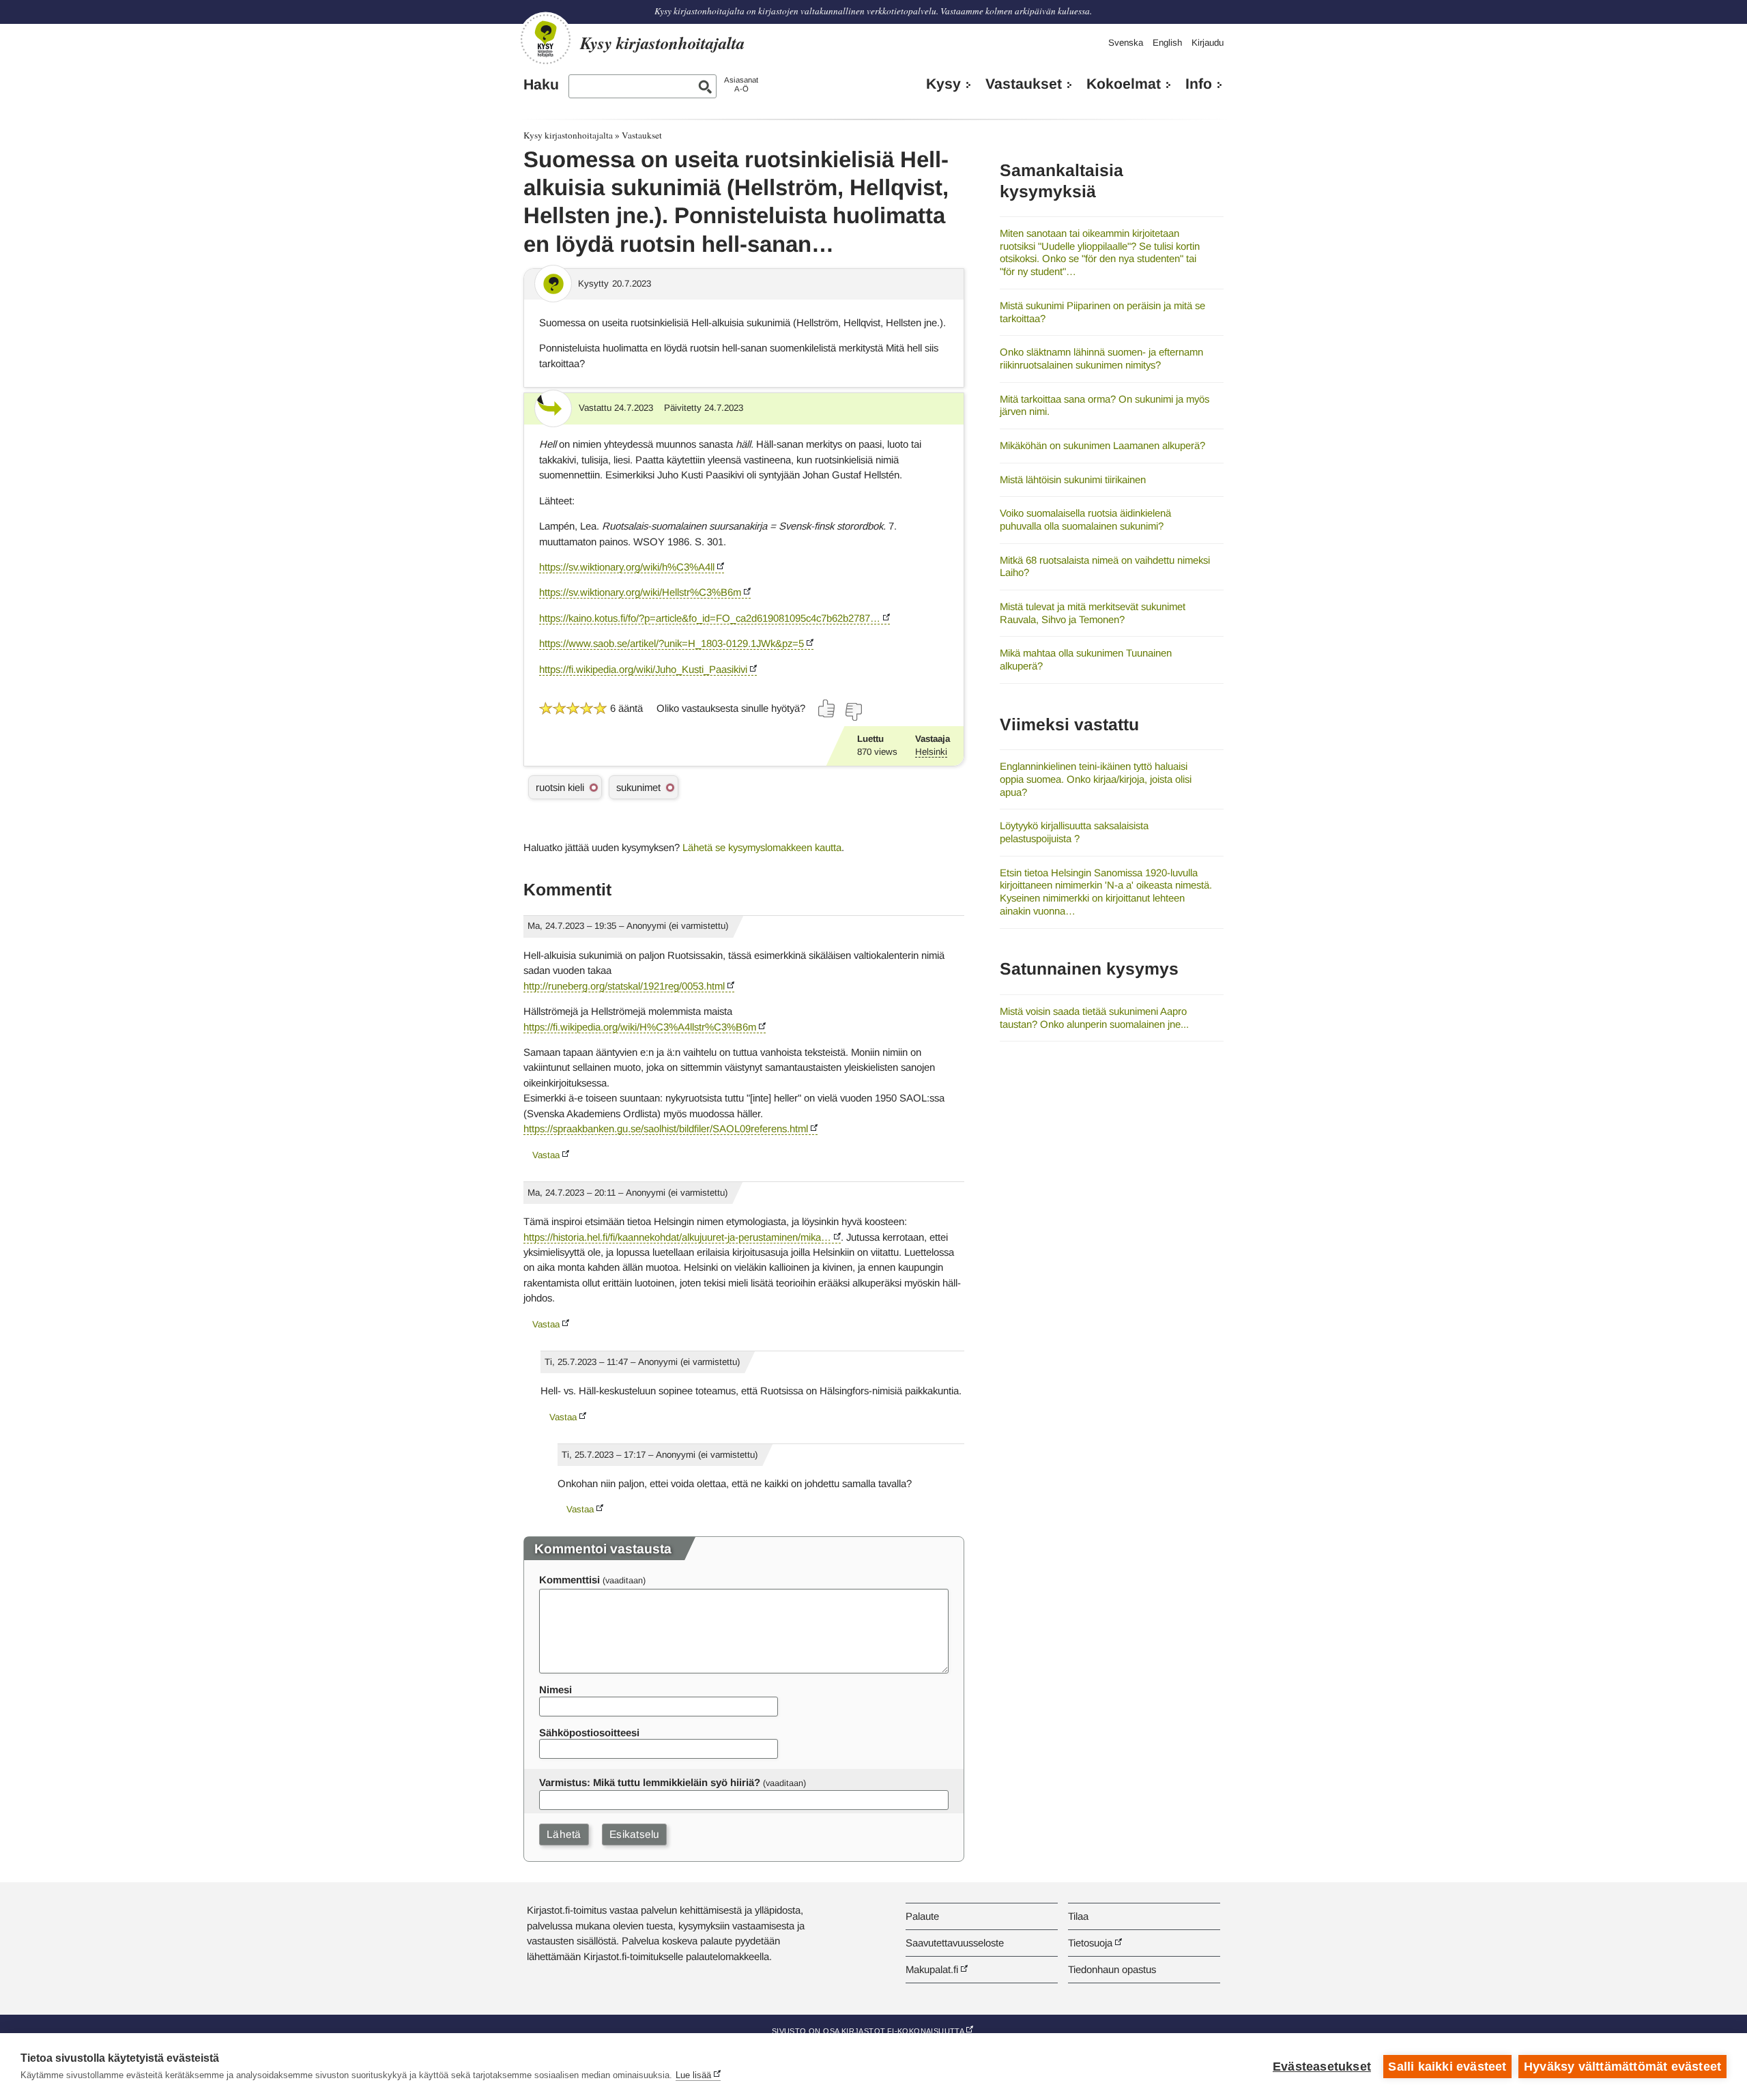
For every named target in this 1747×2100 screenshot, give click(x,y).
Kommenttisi (569, 1580)
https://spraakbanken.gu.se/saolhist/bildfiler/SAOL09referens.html (666, 1128)
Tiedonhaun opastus (1112, 1969)
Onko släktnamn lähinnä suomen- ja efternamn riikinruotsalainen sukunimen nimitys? (1101, 358)
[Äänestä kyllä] (827, 708)
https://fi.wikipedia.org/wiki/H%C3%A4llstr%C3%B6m (640, 1027)
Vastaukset (1024, 84)
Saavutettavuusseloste (955, 1943)
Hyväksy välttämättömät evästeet (1622, 2067)
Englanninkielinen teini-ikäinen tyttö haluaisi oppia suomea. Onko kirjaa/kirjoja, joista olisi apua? (1096, 779)
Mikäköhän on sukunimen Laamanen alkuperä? (1102, 445)
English (1167, 43)
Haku (541, 85)
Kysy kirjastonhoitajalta (568, 135)
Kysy (943, 84)
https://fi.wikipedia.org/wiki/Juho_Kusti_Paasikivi (643, 669)
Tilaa (1078, 1916)
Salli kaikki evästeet (1447, 2067)
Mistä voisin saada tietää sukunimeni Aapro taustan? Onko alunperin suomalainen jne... (1094, 1018)
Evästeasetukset (1322, 2067)
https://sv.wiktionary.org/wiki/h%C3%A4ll (627, 567)
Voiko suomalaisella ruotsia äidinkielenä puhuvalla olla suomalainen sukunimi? (1085, 519)
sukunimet (638, 787)
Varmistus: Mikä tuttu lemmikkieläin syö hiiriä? (650, 1782)
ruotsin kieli (560, 787)
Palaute (922, 1916)
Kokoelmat (1124, 84)
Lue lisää (693, 2075)
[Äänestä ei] (853, 712)
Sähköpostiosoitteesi (589, 1732)
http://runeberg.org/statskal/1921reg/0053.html (624, 986)
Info (1199, 84)
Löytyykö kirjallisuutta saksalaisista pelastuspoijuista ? (1074, 832)
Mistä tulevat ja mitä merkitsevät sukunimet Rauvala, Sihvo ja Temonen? (1093, 613)
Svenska (1126, 43)
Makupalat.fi (932, 1969)
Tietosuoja (1090, 1943)
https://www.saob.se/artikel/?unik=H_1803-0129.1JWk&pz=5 (672, 643)
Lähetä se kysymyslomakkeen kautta (762, 847)
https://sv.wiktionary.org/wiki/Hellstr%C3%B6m (640, 592)
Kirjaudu (1208, 43)
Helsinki (931, 752)
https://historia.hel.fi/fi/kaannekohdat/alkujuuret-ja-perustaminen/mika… (677, 1237)
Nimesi (555, 1689)
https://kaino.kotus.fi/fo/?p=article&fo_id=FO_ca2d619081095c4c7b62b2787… (710, 618)
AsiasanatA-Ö (741, 84)
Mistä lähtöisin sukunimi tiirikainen (1073, 479)
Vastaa (546, 1155)
